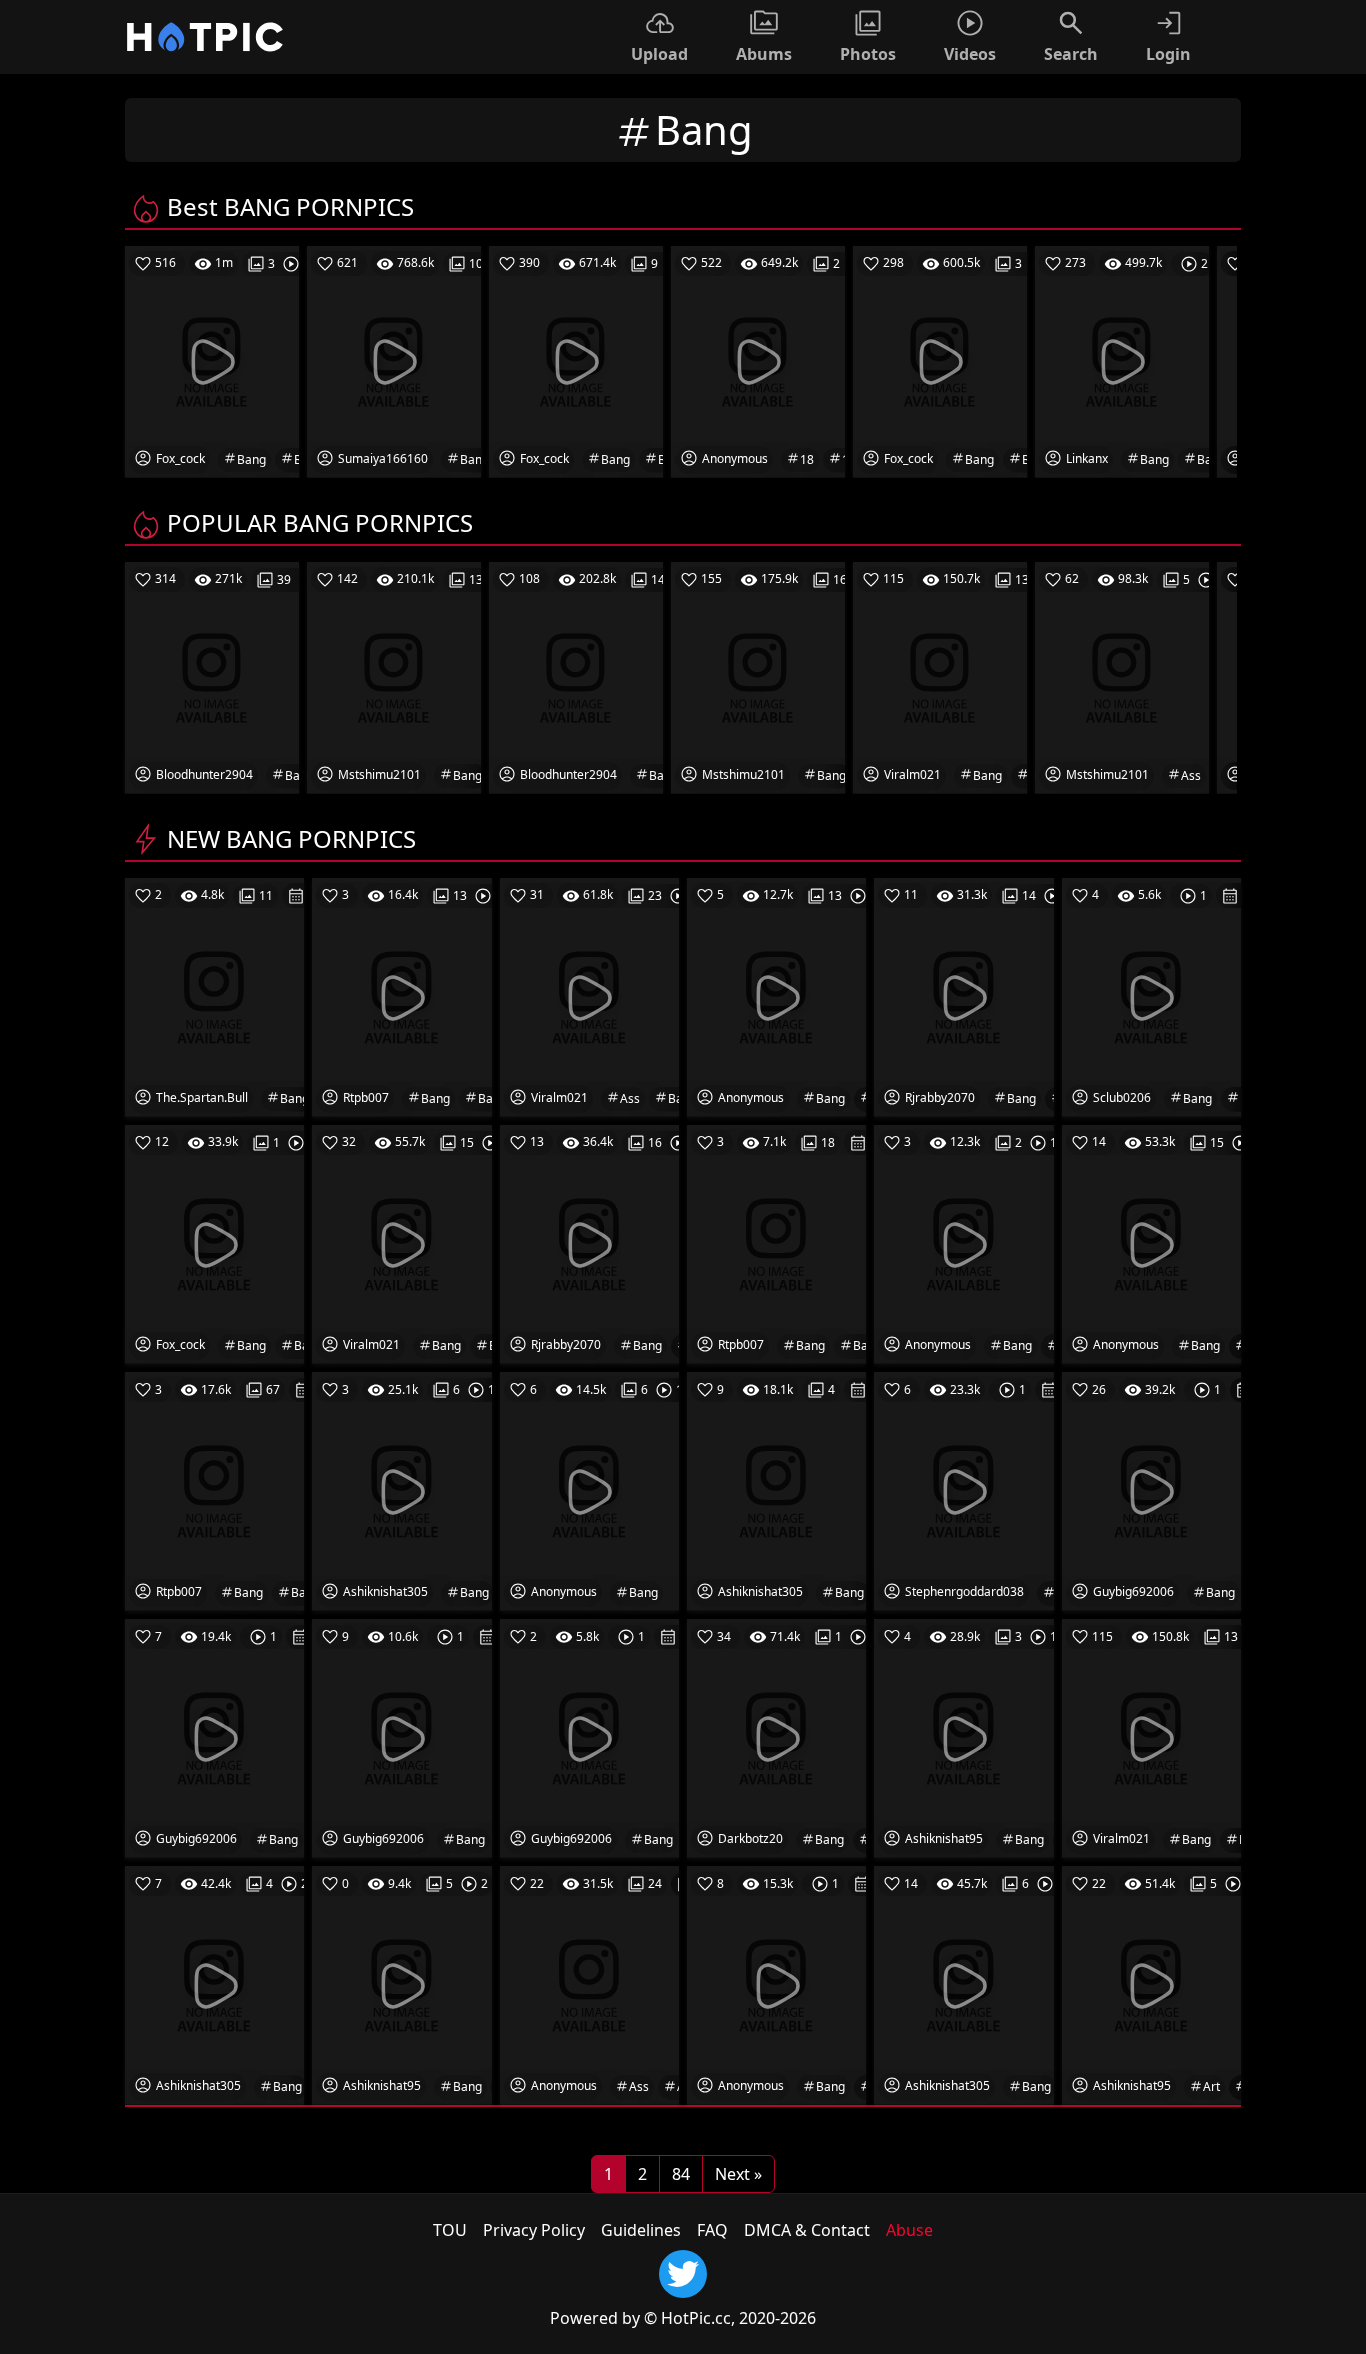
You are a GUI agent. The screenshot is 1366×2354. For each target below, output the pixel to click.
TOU (450, 2230)
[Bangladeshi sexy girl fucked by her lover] (1151, 996)
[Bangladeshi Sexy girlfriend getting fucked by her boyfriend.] (214, 1737)
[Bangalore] (589, 1490)
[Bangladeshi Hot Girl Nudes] (963, 1243)
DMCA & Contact (807, 2230)
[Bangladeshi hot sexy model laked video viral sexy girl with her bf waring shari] (401, 1490)
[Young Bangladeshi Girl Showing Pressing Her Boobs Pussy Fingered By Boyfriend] (963, 996)
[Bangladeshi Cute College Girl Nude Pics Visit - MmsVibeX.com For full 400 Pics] (214, 1490)
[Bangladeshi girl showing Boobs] (401, 1737)
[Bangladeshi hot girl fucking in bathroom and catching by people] (214, 1243)
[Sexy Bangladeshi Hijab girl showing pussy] (963, 1490)
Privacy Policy (534, 2230)
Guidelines (641, 2230)
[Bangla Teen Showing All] (214, 996)
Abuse (909, 2230)
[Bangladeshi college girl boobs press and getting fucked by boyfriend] (1151, 1490)
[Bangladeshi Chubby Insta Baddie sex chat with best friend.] (776, 996)
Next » (738, 2174)
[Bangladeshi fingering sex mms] (776, 1984)
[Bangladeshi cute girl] (589, 1737)
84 (681, 2174)
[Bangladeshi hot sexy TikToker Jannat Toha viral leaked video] (214, 1984)
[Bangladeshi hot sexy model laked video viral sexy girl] (963, 1984)
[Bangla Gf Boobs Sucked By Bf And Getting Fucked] (776, 1737)
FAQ (712, 2230)
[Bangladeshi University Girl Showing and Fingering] (1151, 1243)
